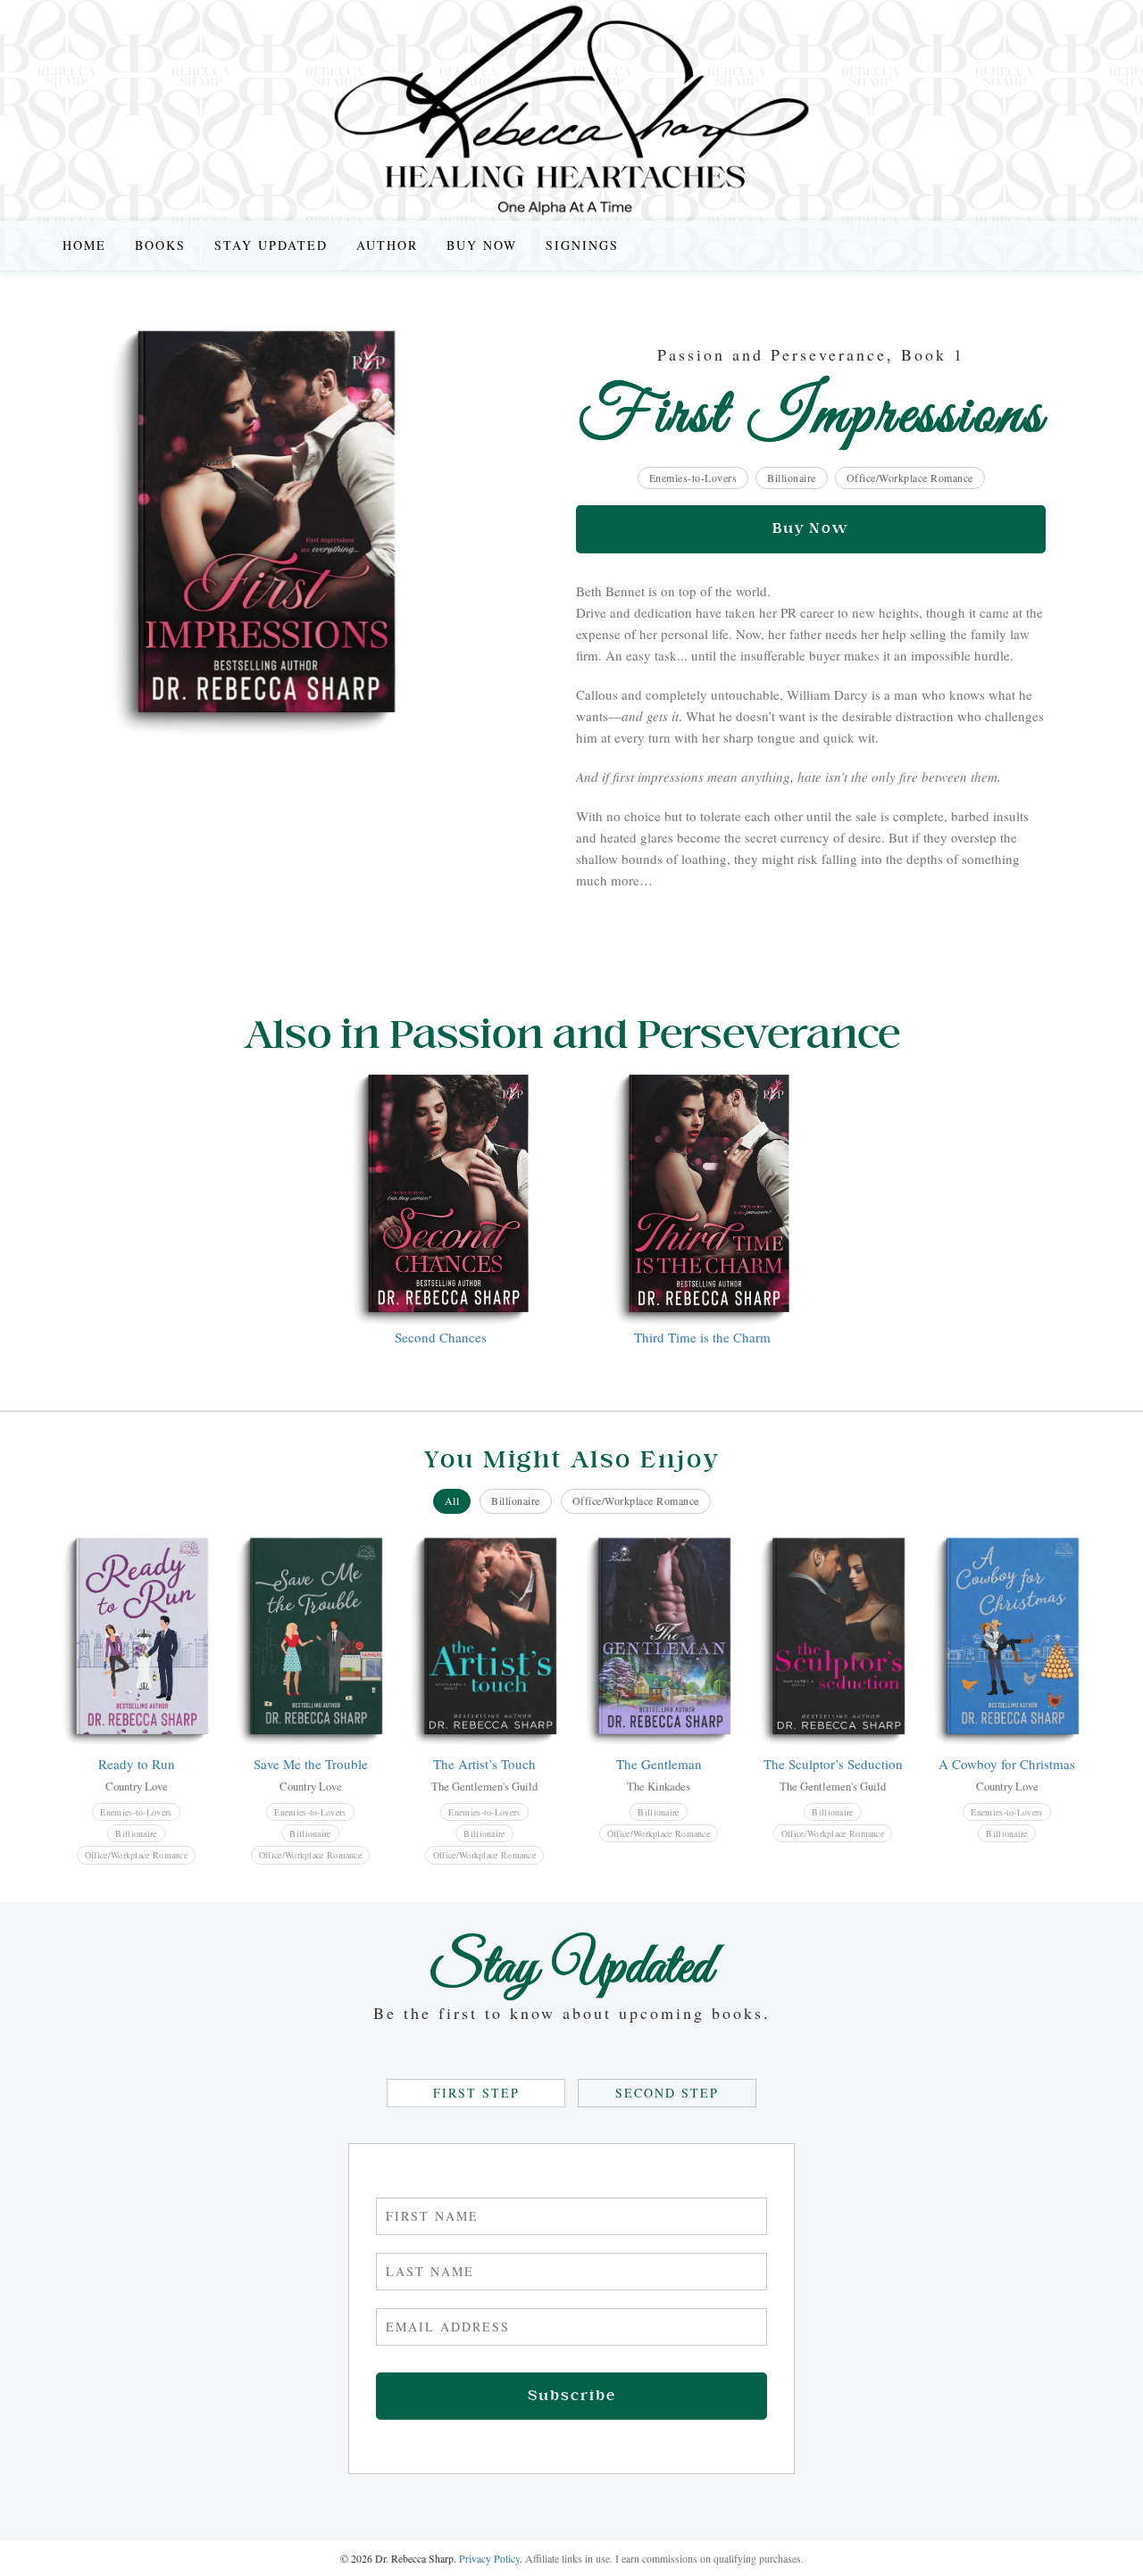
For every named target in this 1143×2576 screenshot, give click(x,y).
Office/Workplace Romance (910, 478)
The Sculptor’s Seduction (833, 1764)
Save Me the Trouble (311, 1764)
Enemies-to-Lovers (693, 478)
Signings (582, 245)
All (452, 1500)
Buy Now (482, 245)
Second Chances (441, 1337)
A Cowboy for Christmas (1007, 1764)
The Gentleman (659, 1764)
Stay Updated (271, 245)
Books (160, 245)
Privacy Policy (489, 2558)
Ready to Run (137, 1764)
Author (387, 245)
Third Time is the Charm (702, 1337)
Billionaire (792, 478)
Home (84, 245)
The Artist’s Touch (484, 1764)
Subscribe (572, 2396)
